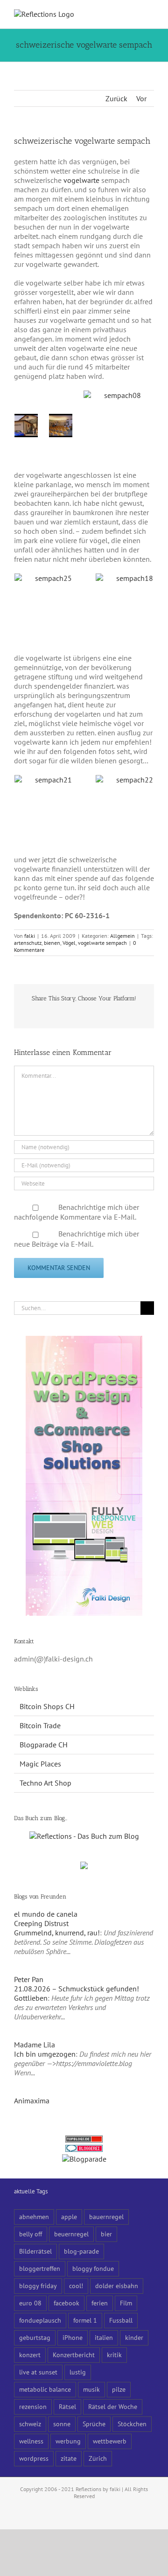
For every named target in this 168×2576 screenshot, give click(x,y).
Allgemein (122, 936)
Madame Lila (35, 2045)
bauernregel (106, 2216)
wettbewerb (110, 2441)
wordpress (34, 2458)
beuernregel (71, 2234)
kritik (114, 2355)
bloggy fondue (93, 2268)
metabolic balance (45, 2389)
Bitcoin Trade (40, 1725)
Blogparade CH (44, 1745)
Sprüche (94, 2424)
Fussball (121, 2320)
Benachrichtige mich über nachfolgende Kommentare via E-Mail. (77, 1212)
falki (30, 936)
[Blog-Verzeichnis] (84, 2150)
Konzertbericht (74, 2355)
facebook (66, 2303)
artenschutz (28, 943)
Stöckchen (132, 2424)
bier (106, 2234)
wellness (31, 2441)
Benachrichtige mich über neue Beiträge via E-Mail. (77, 1239)
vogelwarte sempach (102, 943)
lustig (78, 2372)
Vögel (69, 943)
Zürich (98, 2458)
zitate (69, 2458)
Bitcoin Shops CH (47, 1706)
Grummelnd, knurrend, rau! (57, 1933)
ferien (100, 2303)
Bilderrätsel (35, 2251)
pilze (119, 2389)
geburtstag (35, 2337)
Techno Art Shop (45, 1783)
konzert (30, 2355)
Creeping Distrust (41, 1923)
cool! (76, 2286)
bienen (52, 943)
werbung (68, 2441)
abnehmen (34, 2216)
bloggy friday (38, 2286)
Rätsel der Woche (113, 2406)
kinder (134, 2337)
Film (126, 2303)
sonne (62, 2424)
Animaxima (32, 2101)
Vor (141, 98)
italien (104, 2337)
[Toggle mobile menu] (150, 14)
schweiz (30, 2424)
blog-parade (81, 2251)
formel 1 (85, 2320)
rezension (33, 2406)
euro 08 (30, 2303)
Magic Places (40, 1764)
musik (91, 2389)
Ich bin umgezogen (45, 2054)
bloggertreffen (40, 2268)
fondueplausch (40, 2320)
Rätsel (67, 2406)
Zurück (116, 98)
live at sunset (38, 2372)
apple (69, 2216)
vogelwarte (81, 180)
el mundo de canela (46, 1914)
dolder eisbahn (117, 2286)
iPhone (73, 2337)
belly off (31, 2234)
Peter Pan (29, 1979)
